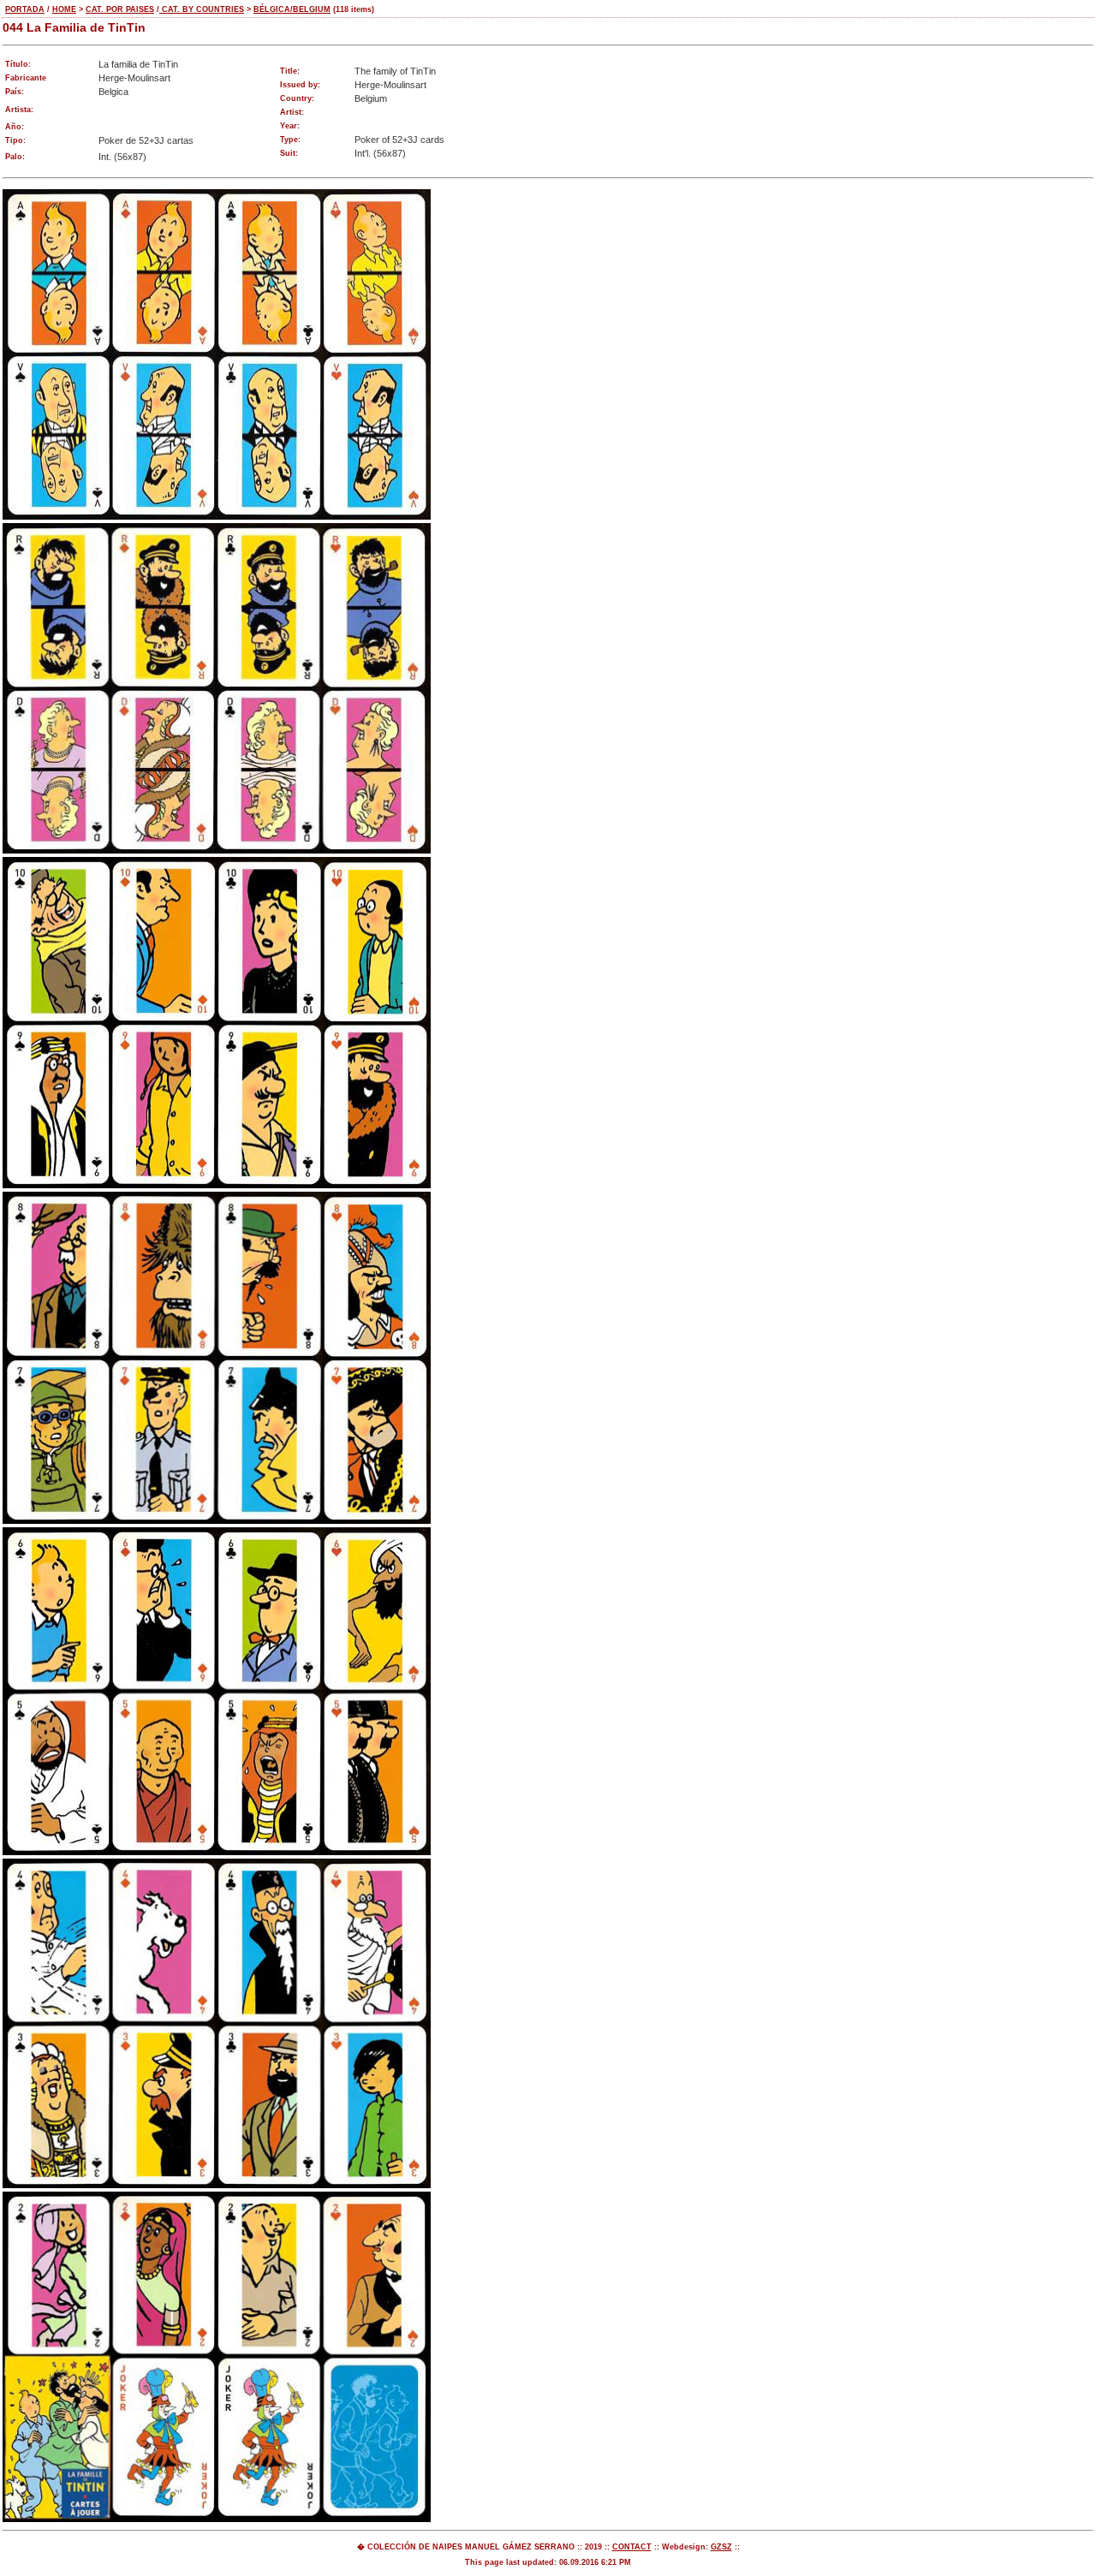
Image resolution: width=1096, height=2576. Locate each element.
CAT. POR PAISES (120, 9)
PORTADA (25, 9)
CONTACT (632, 2547)
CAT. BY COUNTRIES (202, 9)
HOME (64, 9)
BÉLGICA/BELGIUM (292, 9)
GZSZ (721, 2547)
